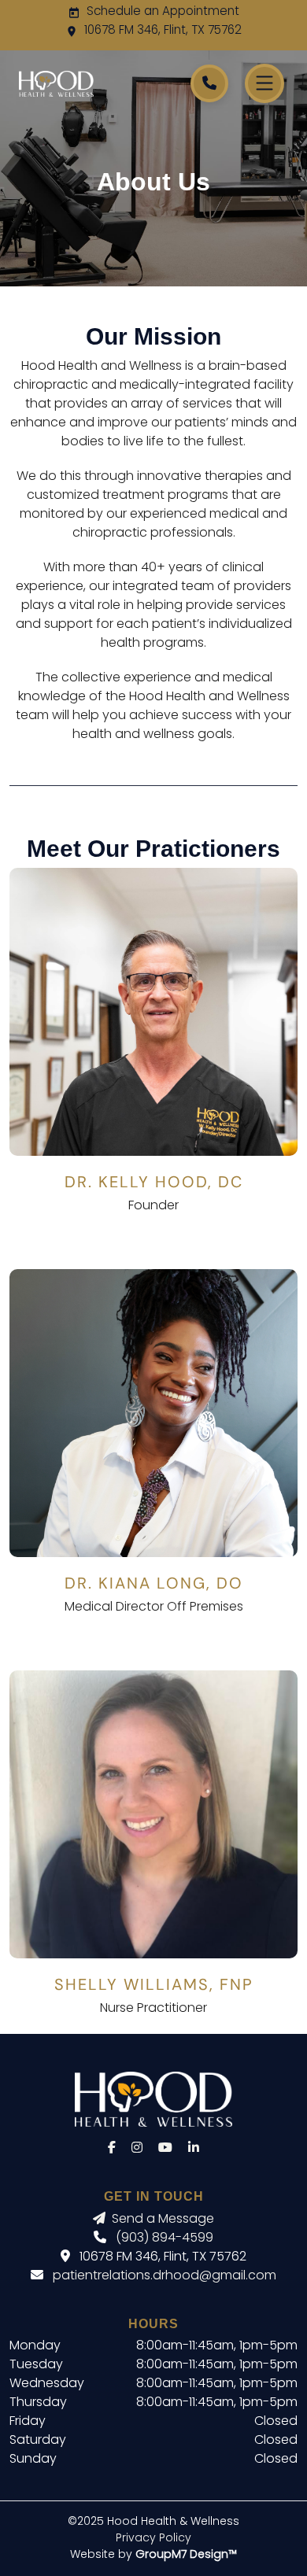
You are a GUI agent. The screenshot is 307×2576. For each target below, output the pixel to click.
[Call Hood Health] (209, 83)
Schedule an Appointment (163, 12)
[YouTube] (165, 2149)
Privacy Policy (153, 2539)
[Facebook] (112, 2149)
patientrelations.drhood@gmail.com (165, 2276)
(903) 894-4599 (165, 2238)
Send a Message (163, 2220)
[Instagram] (137, 2149)
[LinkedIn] (194, 2149)
